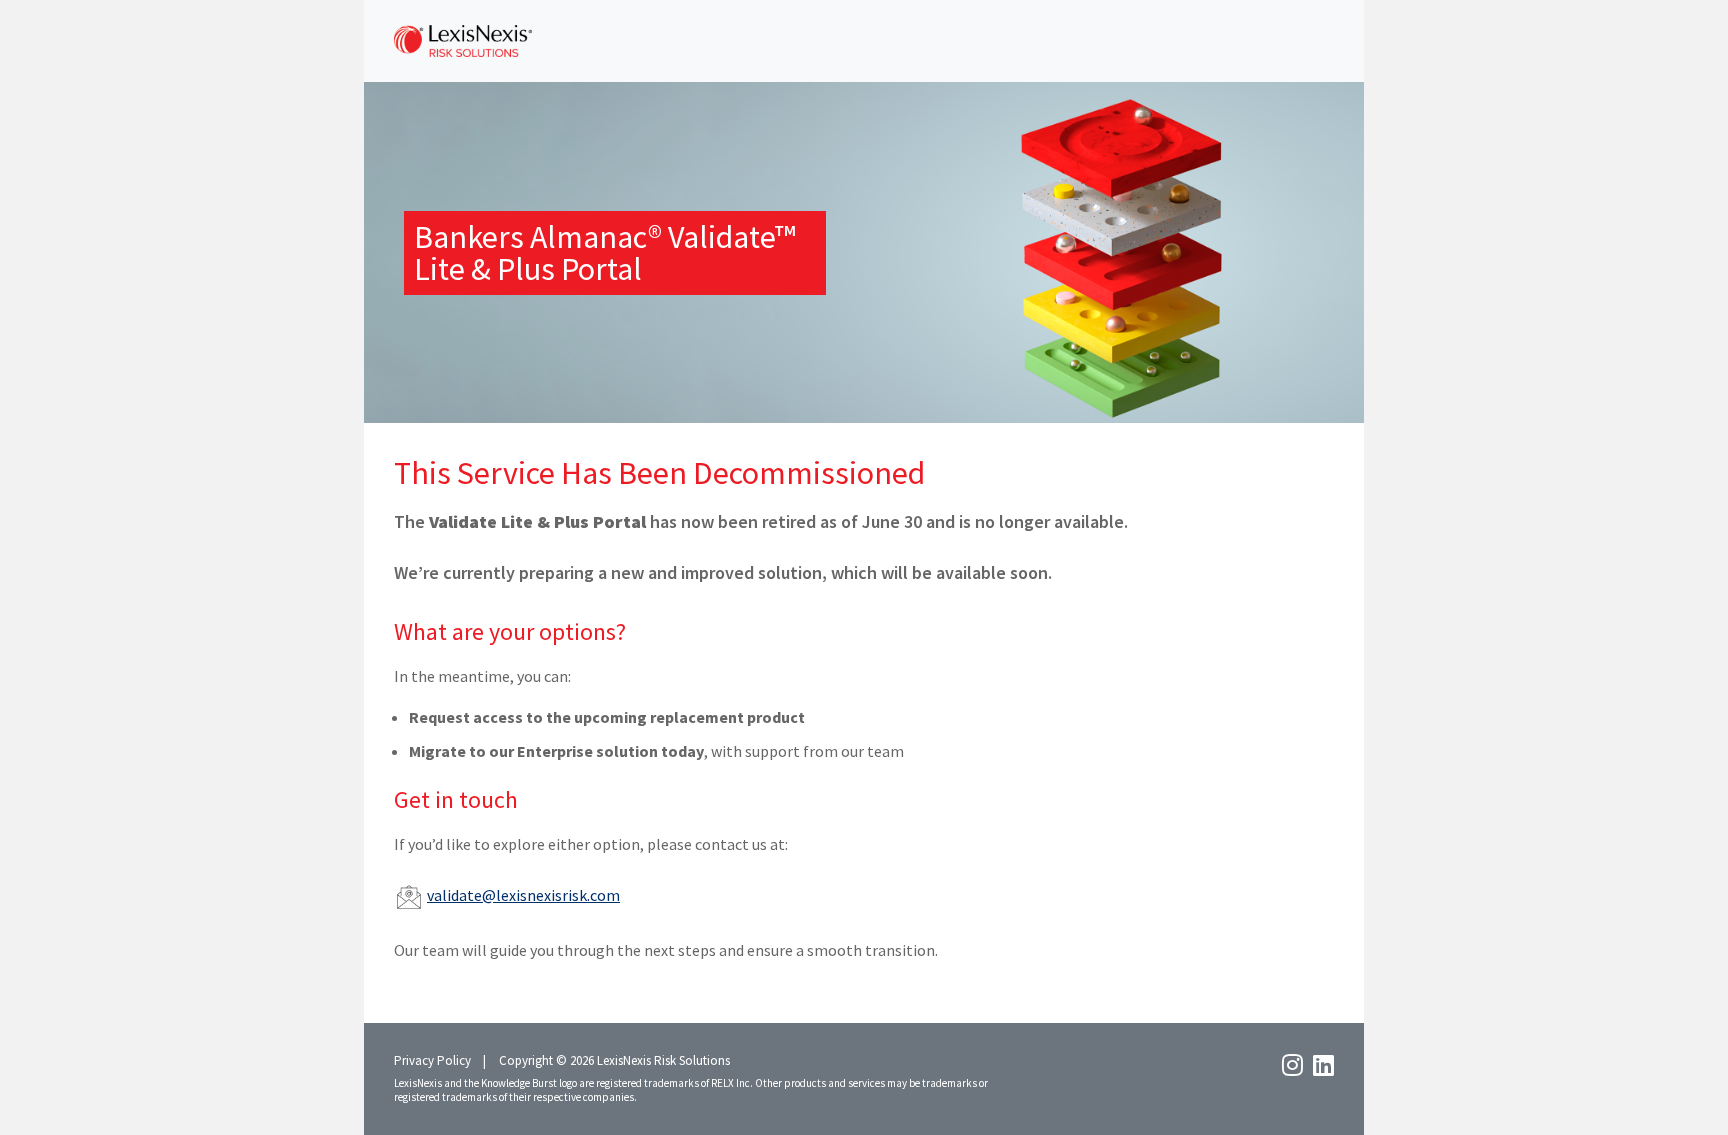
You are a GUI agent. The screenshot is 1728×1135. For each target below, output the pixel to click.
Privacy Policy (432, 1060)
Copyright (526, 1060)
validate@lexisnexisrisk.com (523, 895)
